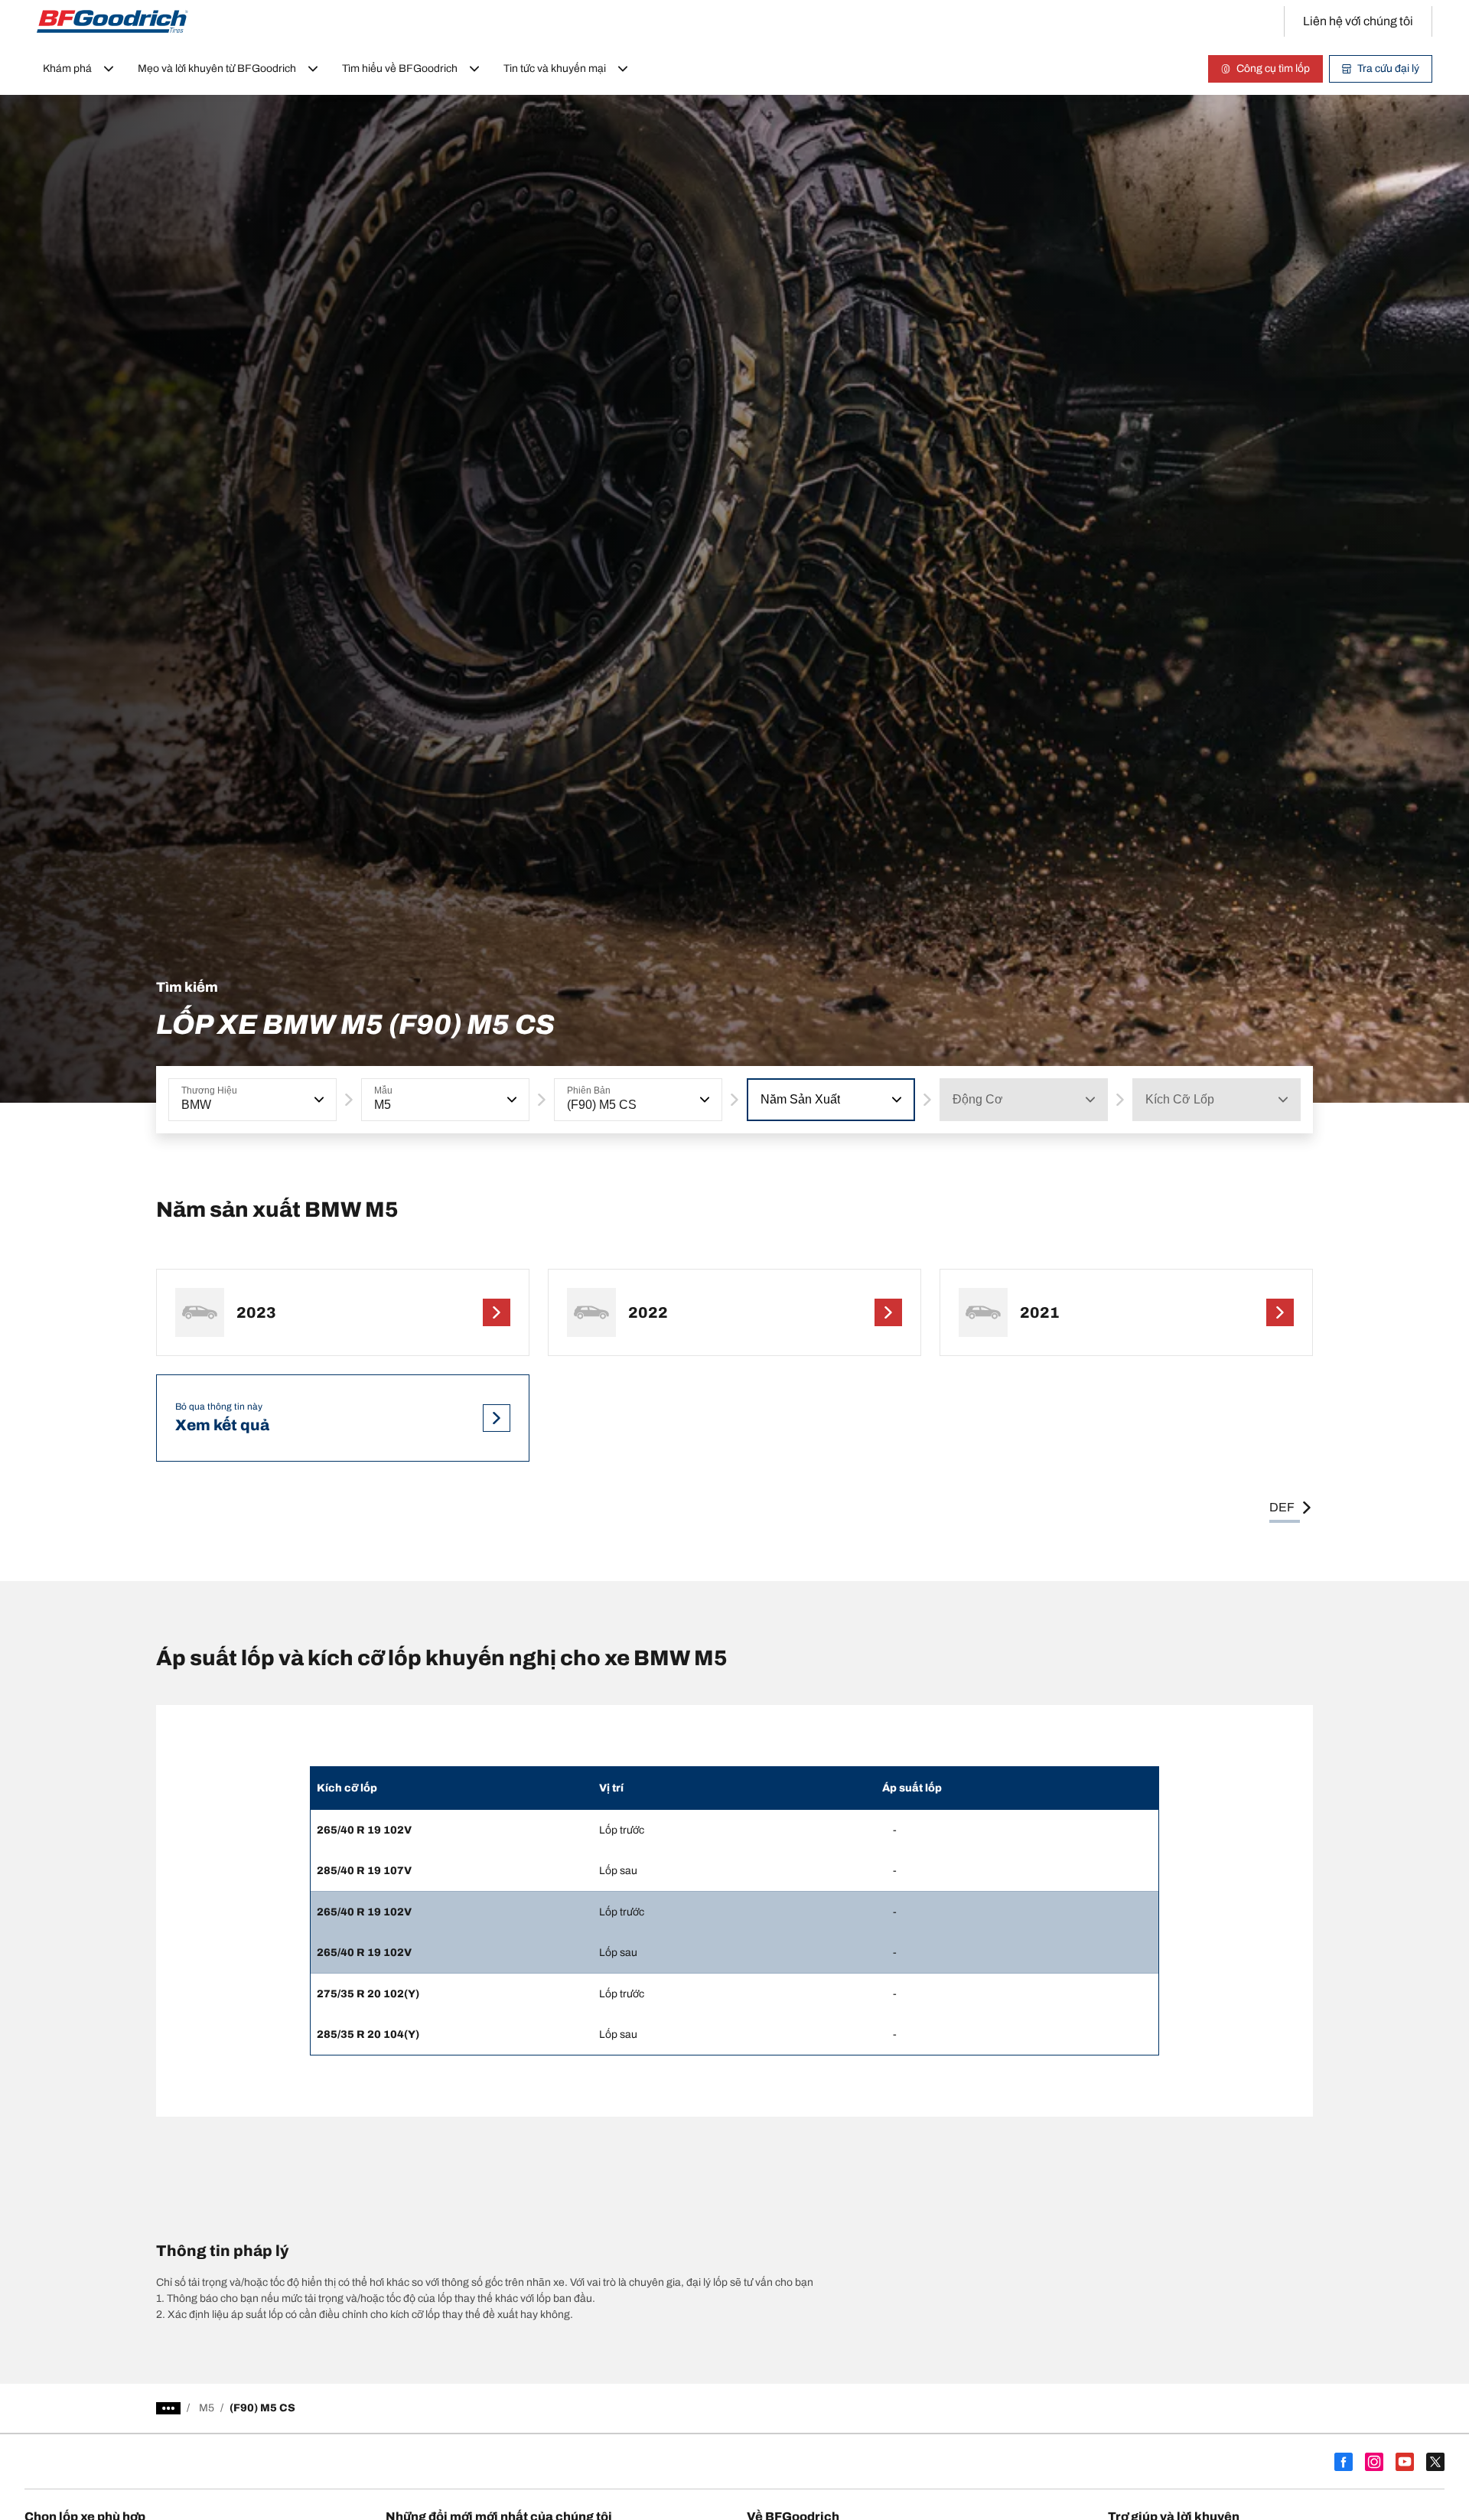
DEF (1282, 1507)
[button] (318, 1100)
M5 (207, 2408)
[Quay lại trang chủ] (112, 21)
